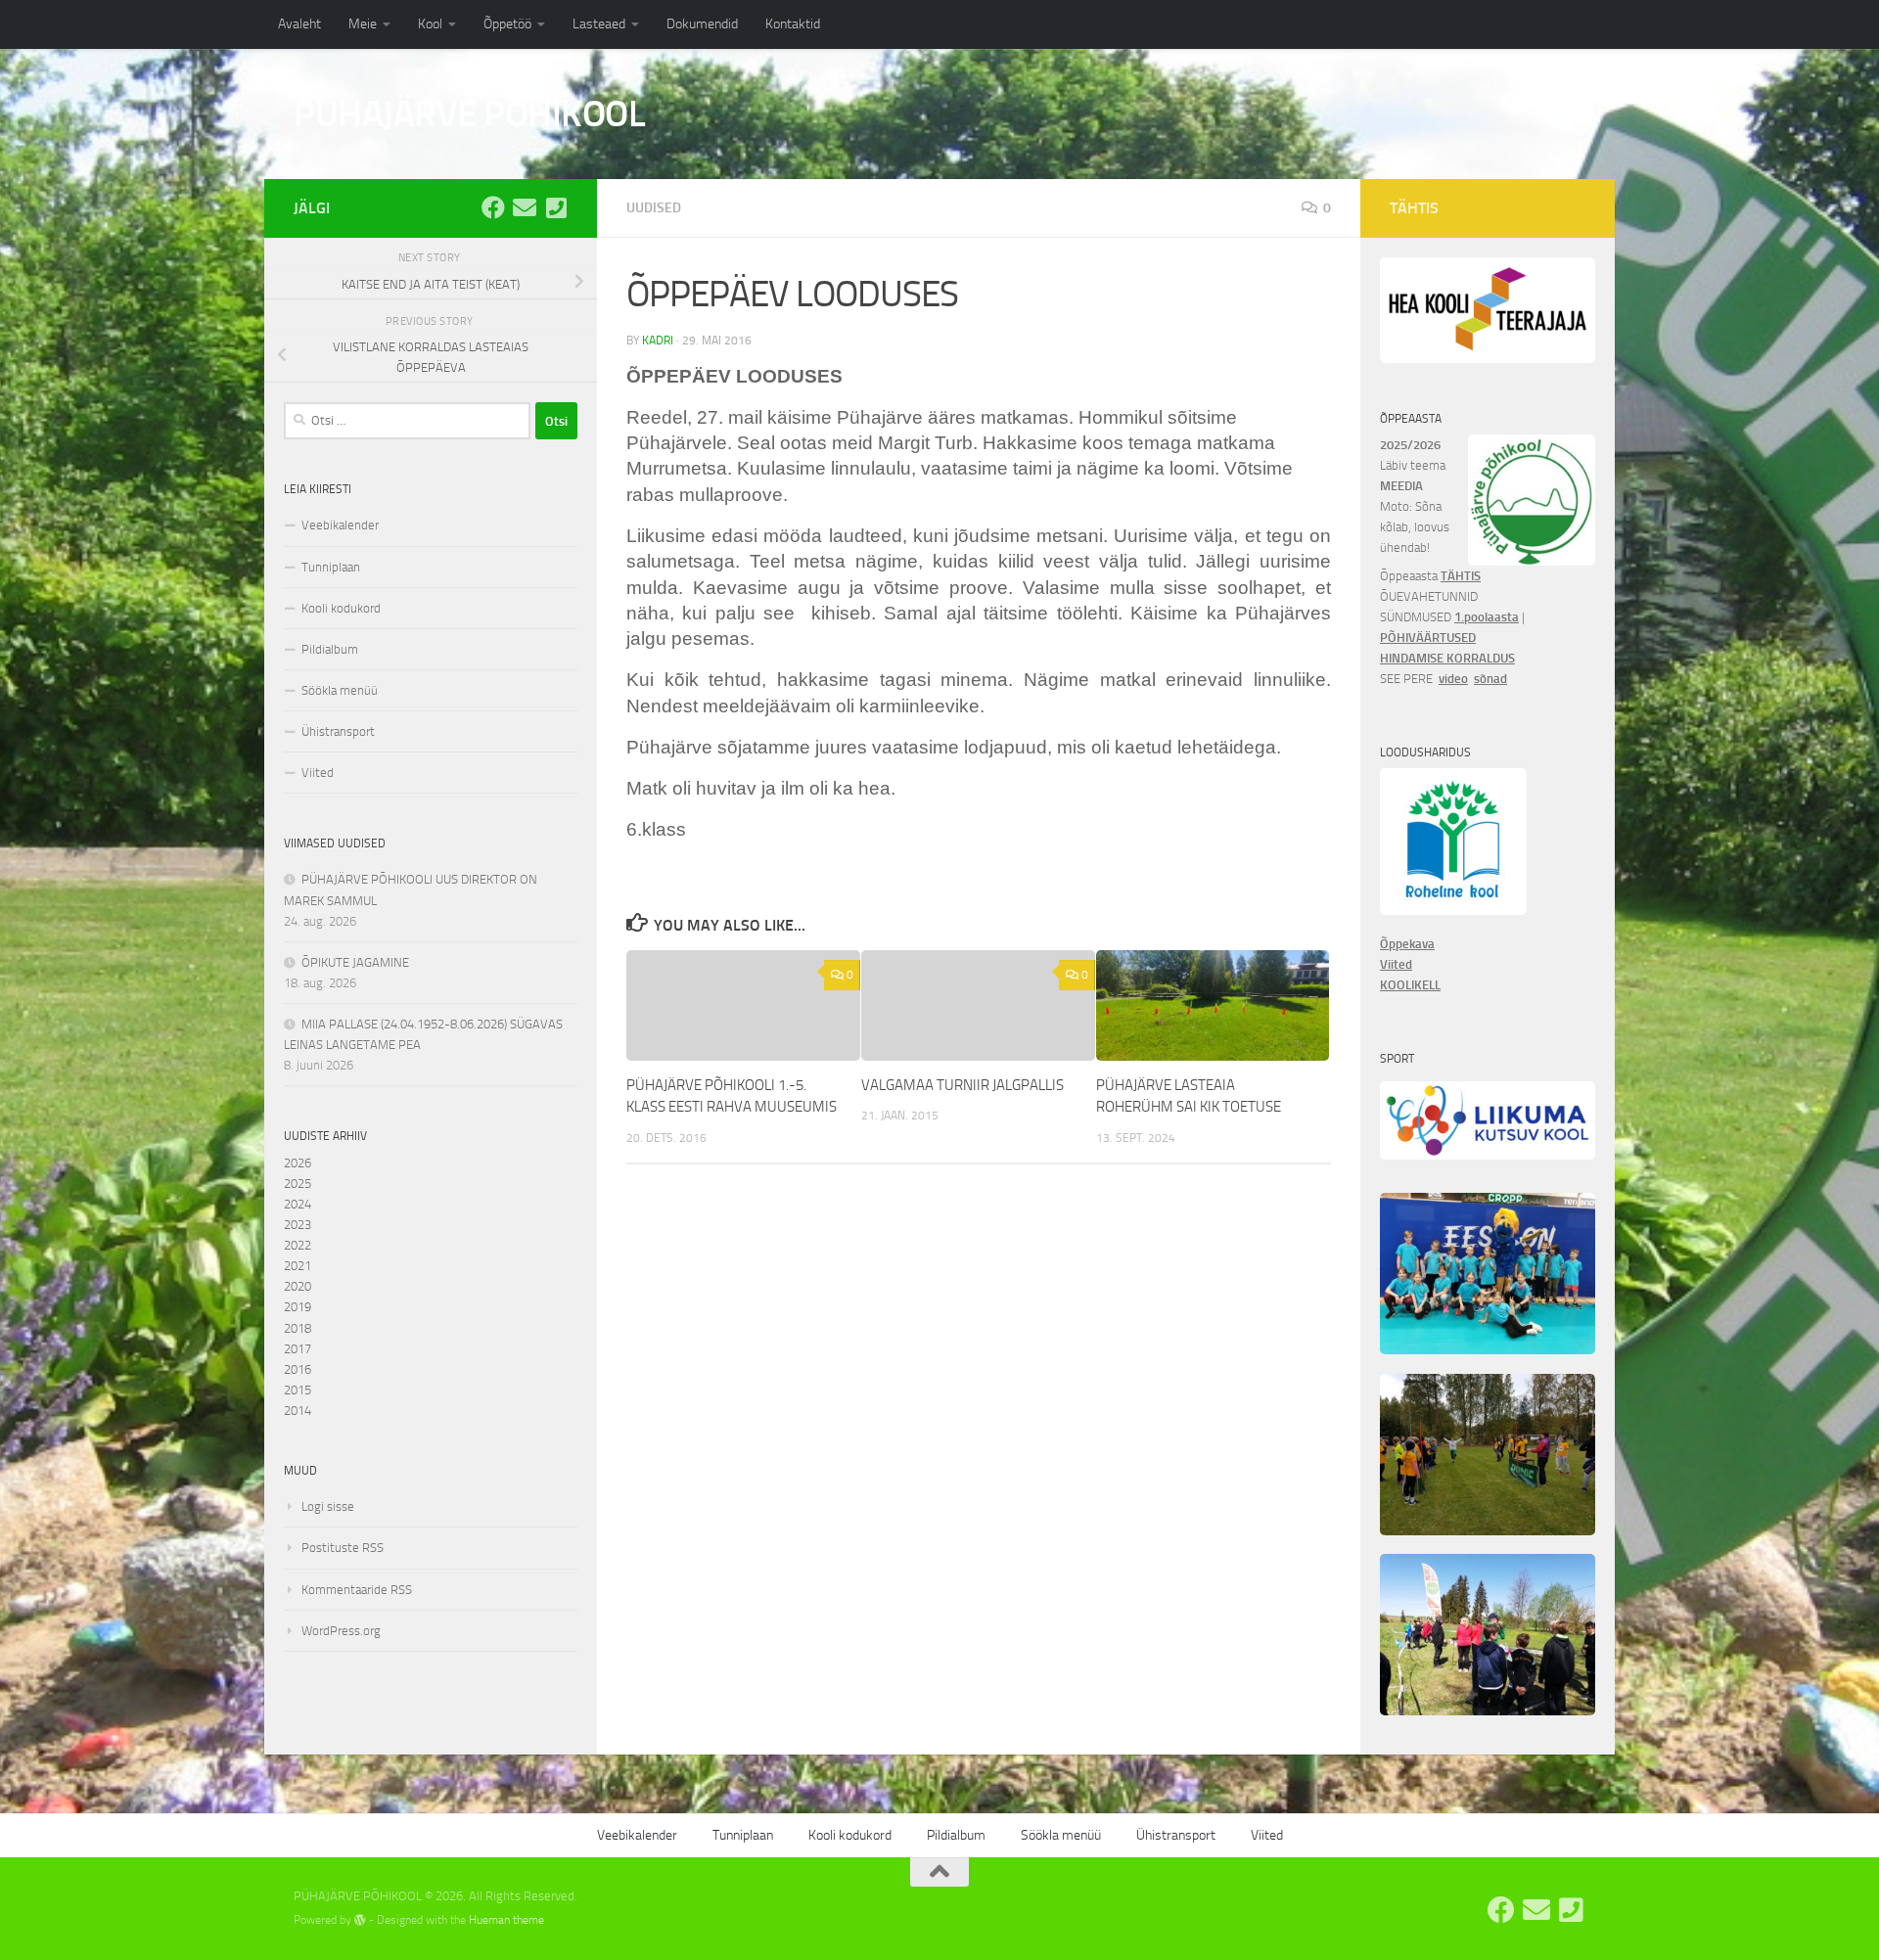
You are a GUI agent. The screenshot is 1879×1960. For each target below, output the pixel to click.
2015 (298, 1390)
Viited (318, 773)
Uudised (654, 208)
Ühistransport (338, 731)
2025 (298, 1184)
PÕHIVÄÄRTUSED (1428, 638)
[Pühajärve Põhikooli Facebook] (493, 207)
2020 (298, 1286)
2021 (298, 1266)
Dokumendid (702, 24)
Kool (430, 24)
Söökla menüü (340, 690)
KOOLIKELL (1410, 985)
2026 (298, 1163)
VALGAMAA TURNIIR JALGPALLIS (962, 1085)
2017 (298, 1349)
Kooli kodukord (341, 608)
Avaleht (299, 24)
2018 (298, 1328)
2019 (298, 1307)
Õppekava (1407, 944)
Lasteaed (599, 24)
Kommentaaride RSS (357, 1590)
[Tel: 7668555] (556, 207)
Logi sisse (328, 1506)
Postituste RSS (343, 1548)
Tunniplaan (331, 567)
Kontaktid (793, 24)
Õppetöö (507, 24)
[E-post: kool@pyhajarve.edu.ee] (525, 207)
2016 (298, 1369)
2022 (298, 1245)
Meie (363, 24)
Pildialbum (330, 649)
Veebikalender (340, 525)
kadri (658, 341)
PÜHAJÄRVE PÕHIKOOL (469, 114)
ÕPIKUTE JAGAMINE (355, 962)
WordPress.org (341, 1631)
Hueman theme (506, 1920)
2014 (298, 1411)
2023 (298, 1225)
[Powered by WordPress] (360, 1920)
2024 (298, 1204)
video (1453, 679)
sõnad (1490, 679)
